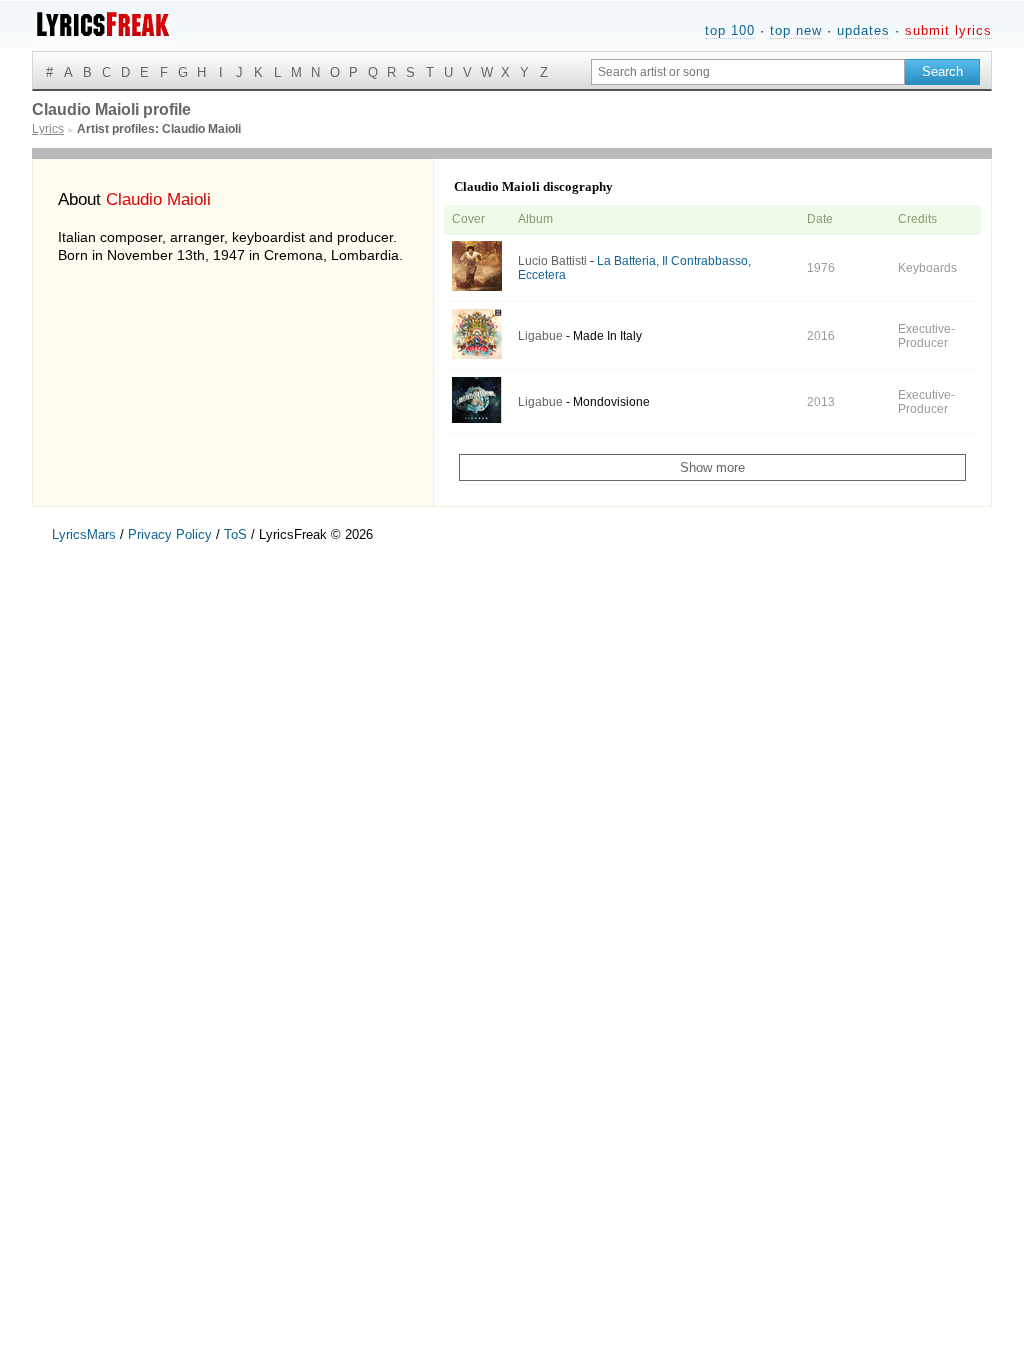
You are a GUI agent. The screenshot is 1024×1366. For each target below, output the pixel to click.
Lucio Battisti (552, 261)
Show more (712, 467)
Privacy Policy (170, 534)
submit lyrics (948, 30)
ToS (235, 534)
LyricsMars (84, 534)
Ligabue (540, 336)
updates (863, 30)
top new (796, 30)
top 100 (730, 30)
